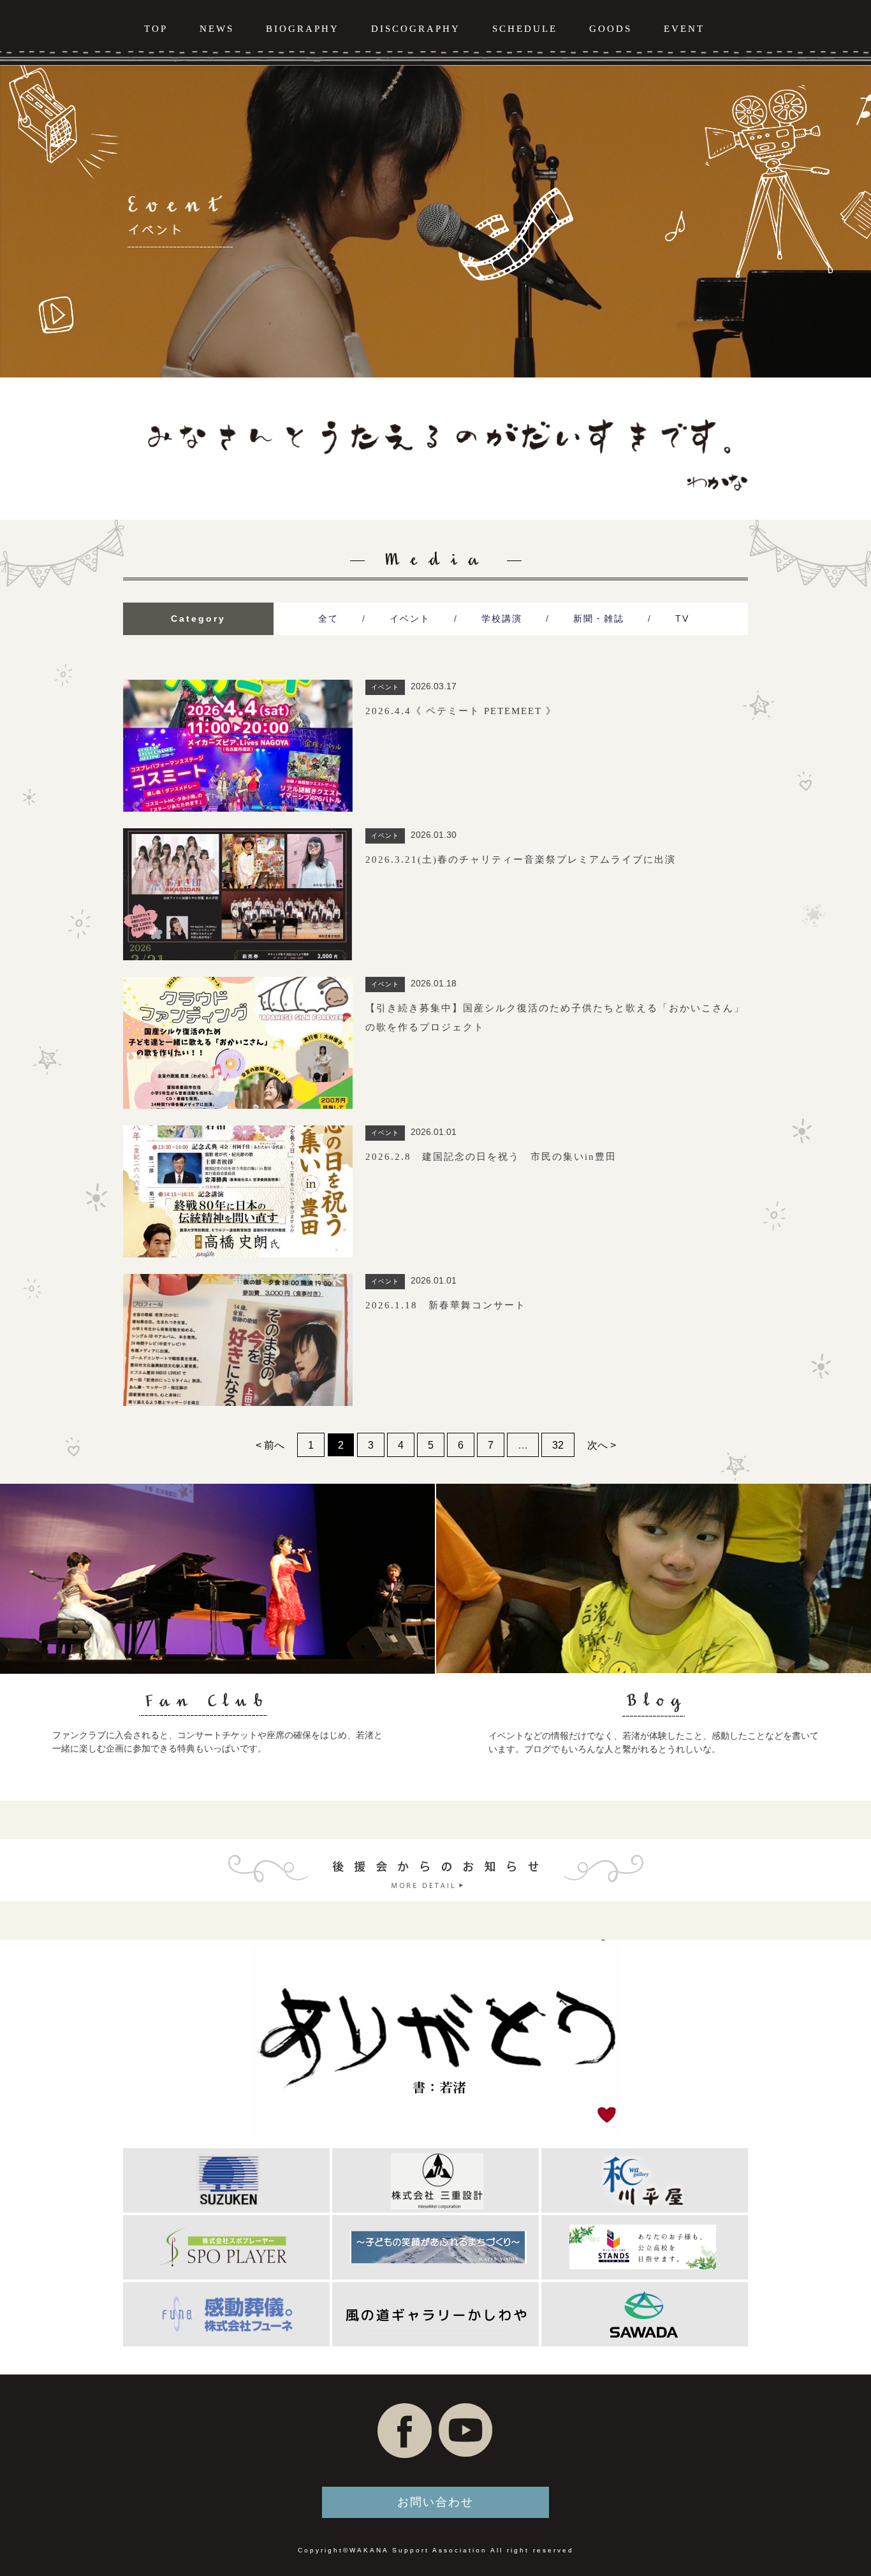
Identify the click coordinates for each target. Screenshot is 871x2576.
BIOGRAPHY (303, 29)
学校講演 (502, 618)
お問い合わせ (435, 2502)
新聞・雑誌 (599, 618)
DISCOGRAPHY (416, 29)
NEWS (217, 29)
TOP (156, 29)
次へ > (602, 1445)
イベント (410, 618)
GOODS (611, 29)
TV (682, 618)
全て (328, 618)
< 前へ (270, 1445)
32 (558, 1445)
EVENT (684, 29)
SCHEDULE (525, 29)
